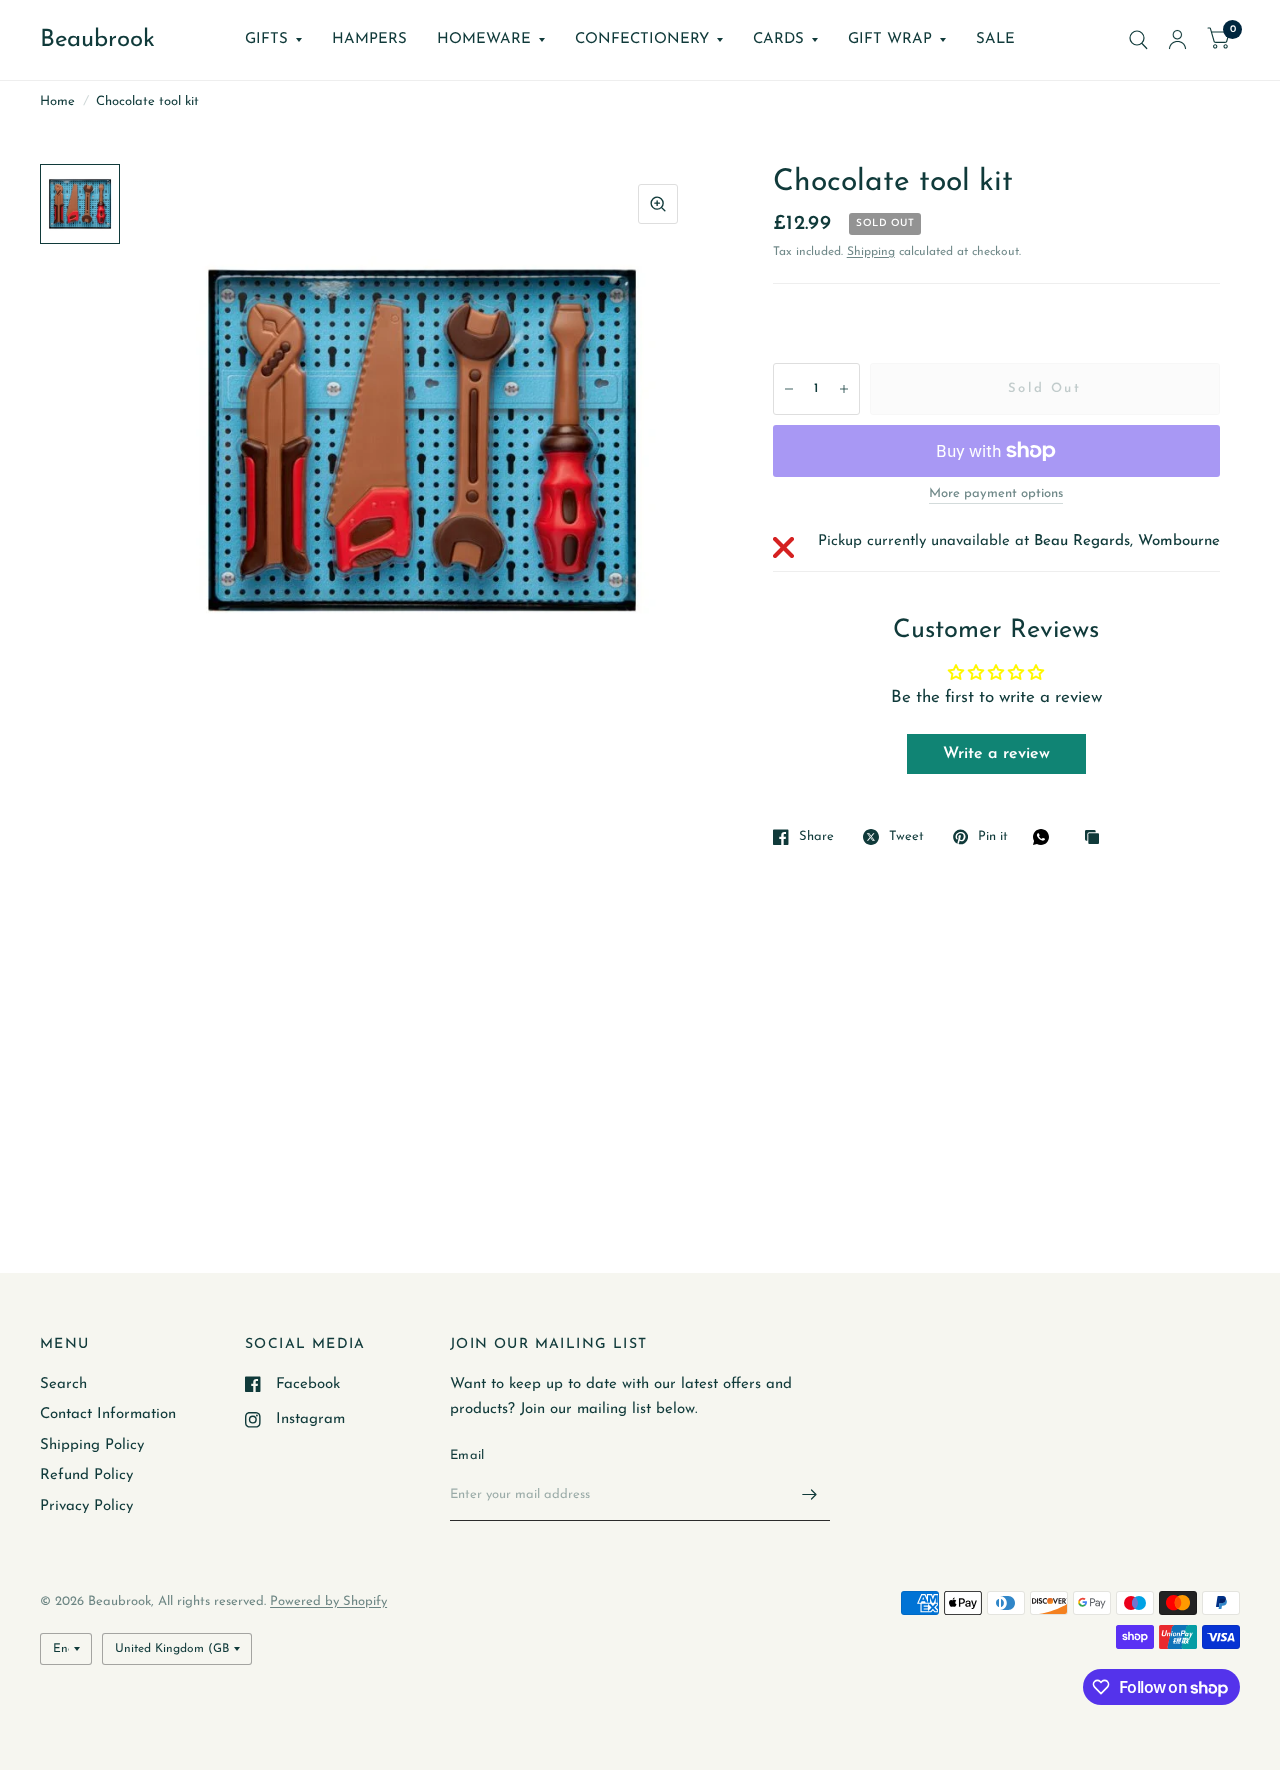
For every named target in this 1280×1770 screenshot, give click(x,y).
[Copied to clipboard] (1097, 838)
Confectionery (642, 39)
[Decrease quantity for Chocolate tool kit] (789, 389)
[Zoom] (658, 204)
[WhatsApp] (1046, 837)
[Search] (1138, 40)
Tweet (906, 836)
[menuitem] (273, 40)
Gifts (266, 39)
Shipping (871, 252)
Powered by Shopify (328, 1601)
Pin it (993, 836)
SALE (995, 39)
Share (816, 836)
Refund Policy (86, 1475)
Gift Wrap (890, 39)
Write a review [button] (996, 754)
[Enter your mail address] (810, 1495)
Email (467, 1455)
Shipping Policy (92, 1445)
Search (63, 1384)
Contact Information (108, 1414)
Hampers (369, 39)
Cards (778, 39)
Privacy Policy (86, 1506)
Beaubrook (97, 40)
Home (57, 101)
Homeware (484, 39)
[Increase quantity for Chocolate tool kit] (844, 389)
